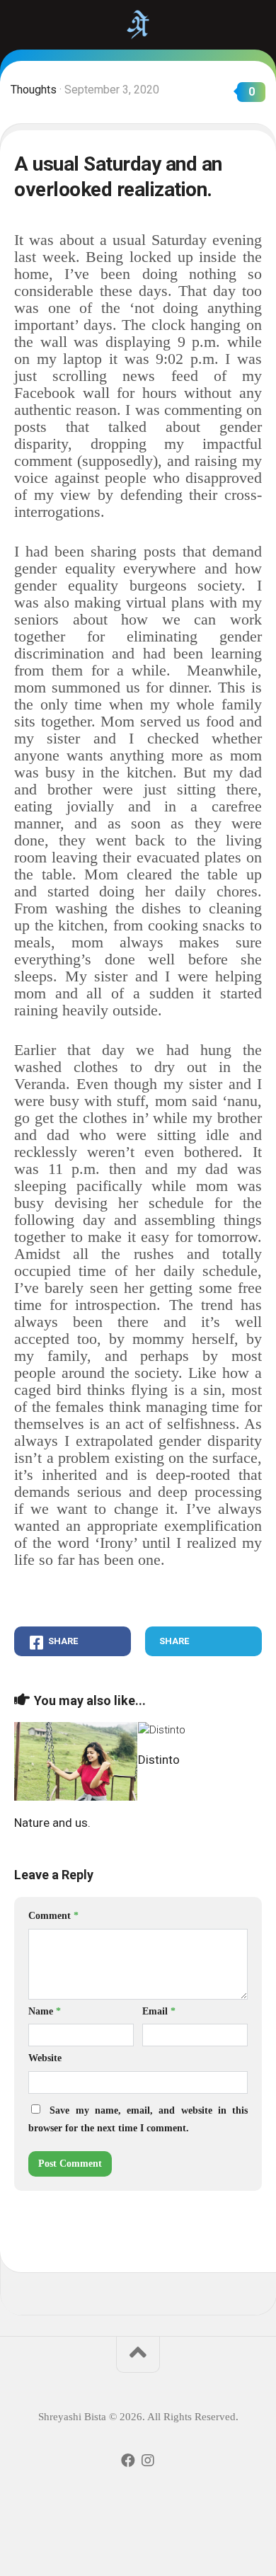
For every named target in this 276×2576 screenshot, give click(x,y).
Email (159, 2011)
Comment (53, 1916)
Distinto (159, 1760)
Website (45, 2058)
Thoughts (34, 90)
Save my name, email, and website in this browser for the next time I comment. (138, 2120)
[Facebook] (128, 2461)
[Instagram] (148, 2461)
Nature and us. (52, 1823)
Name (45, 2011)
